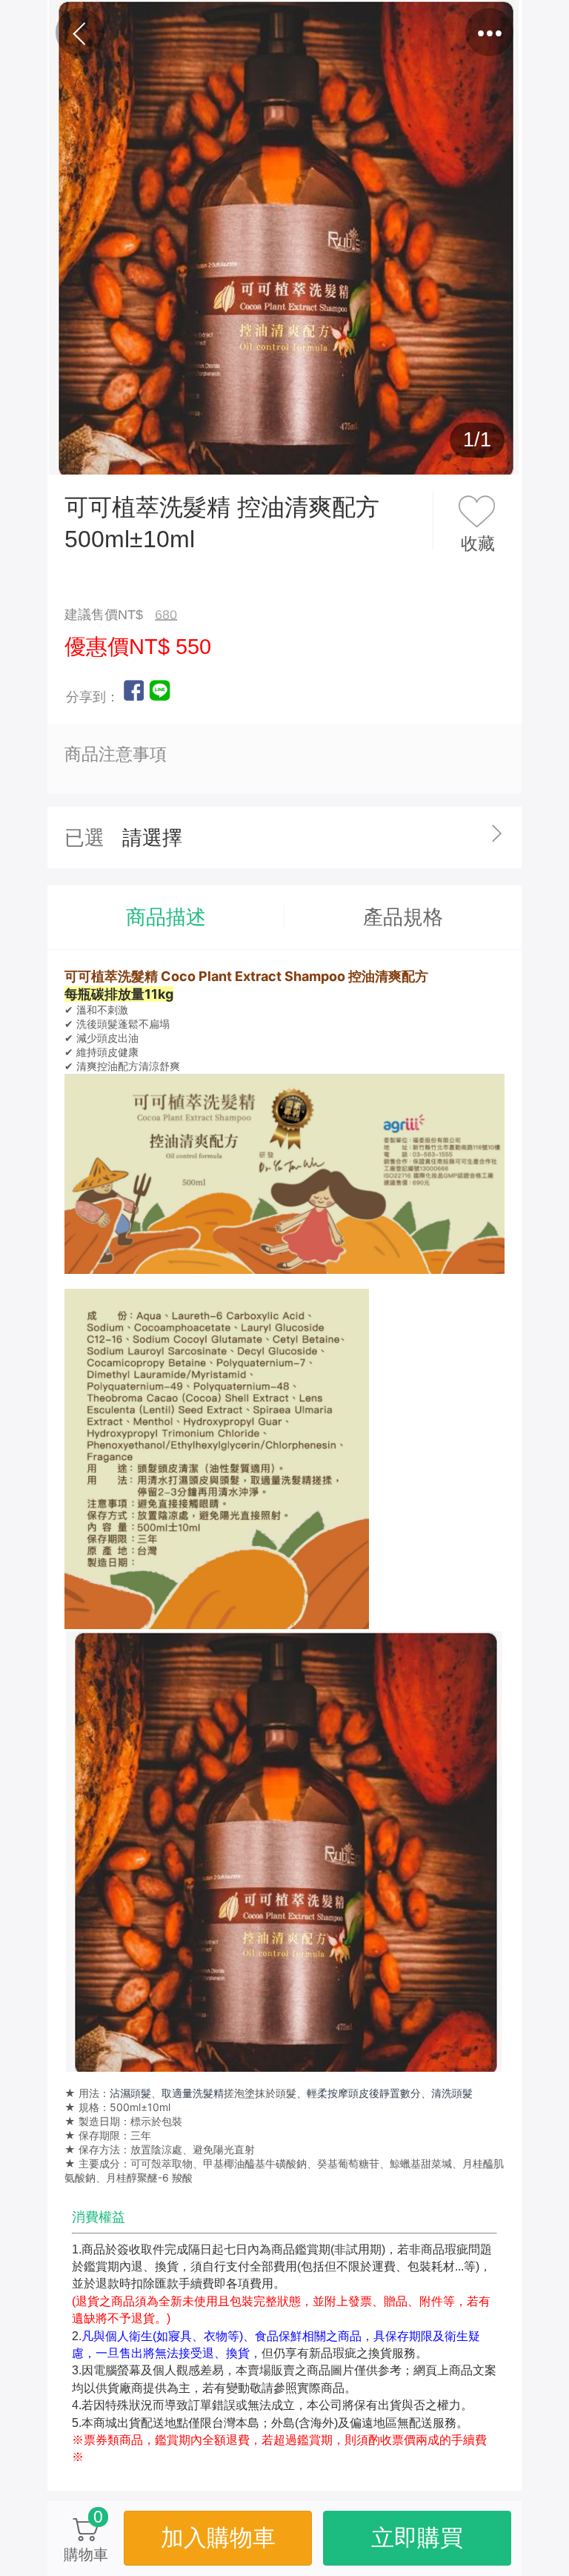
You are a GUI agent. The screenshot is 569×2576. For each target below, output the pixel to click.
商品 (224, 33)
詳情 (345, 33)
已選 (84, 838)
